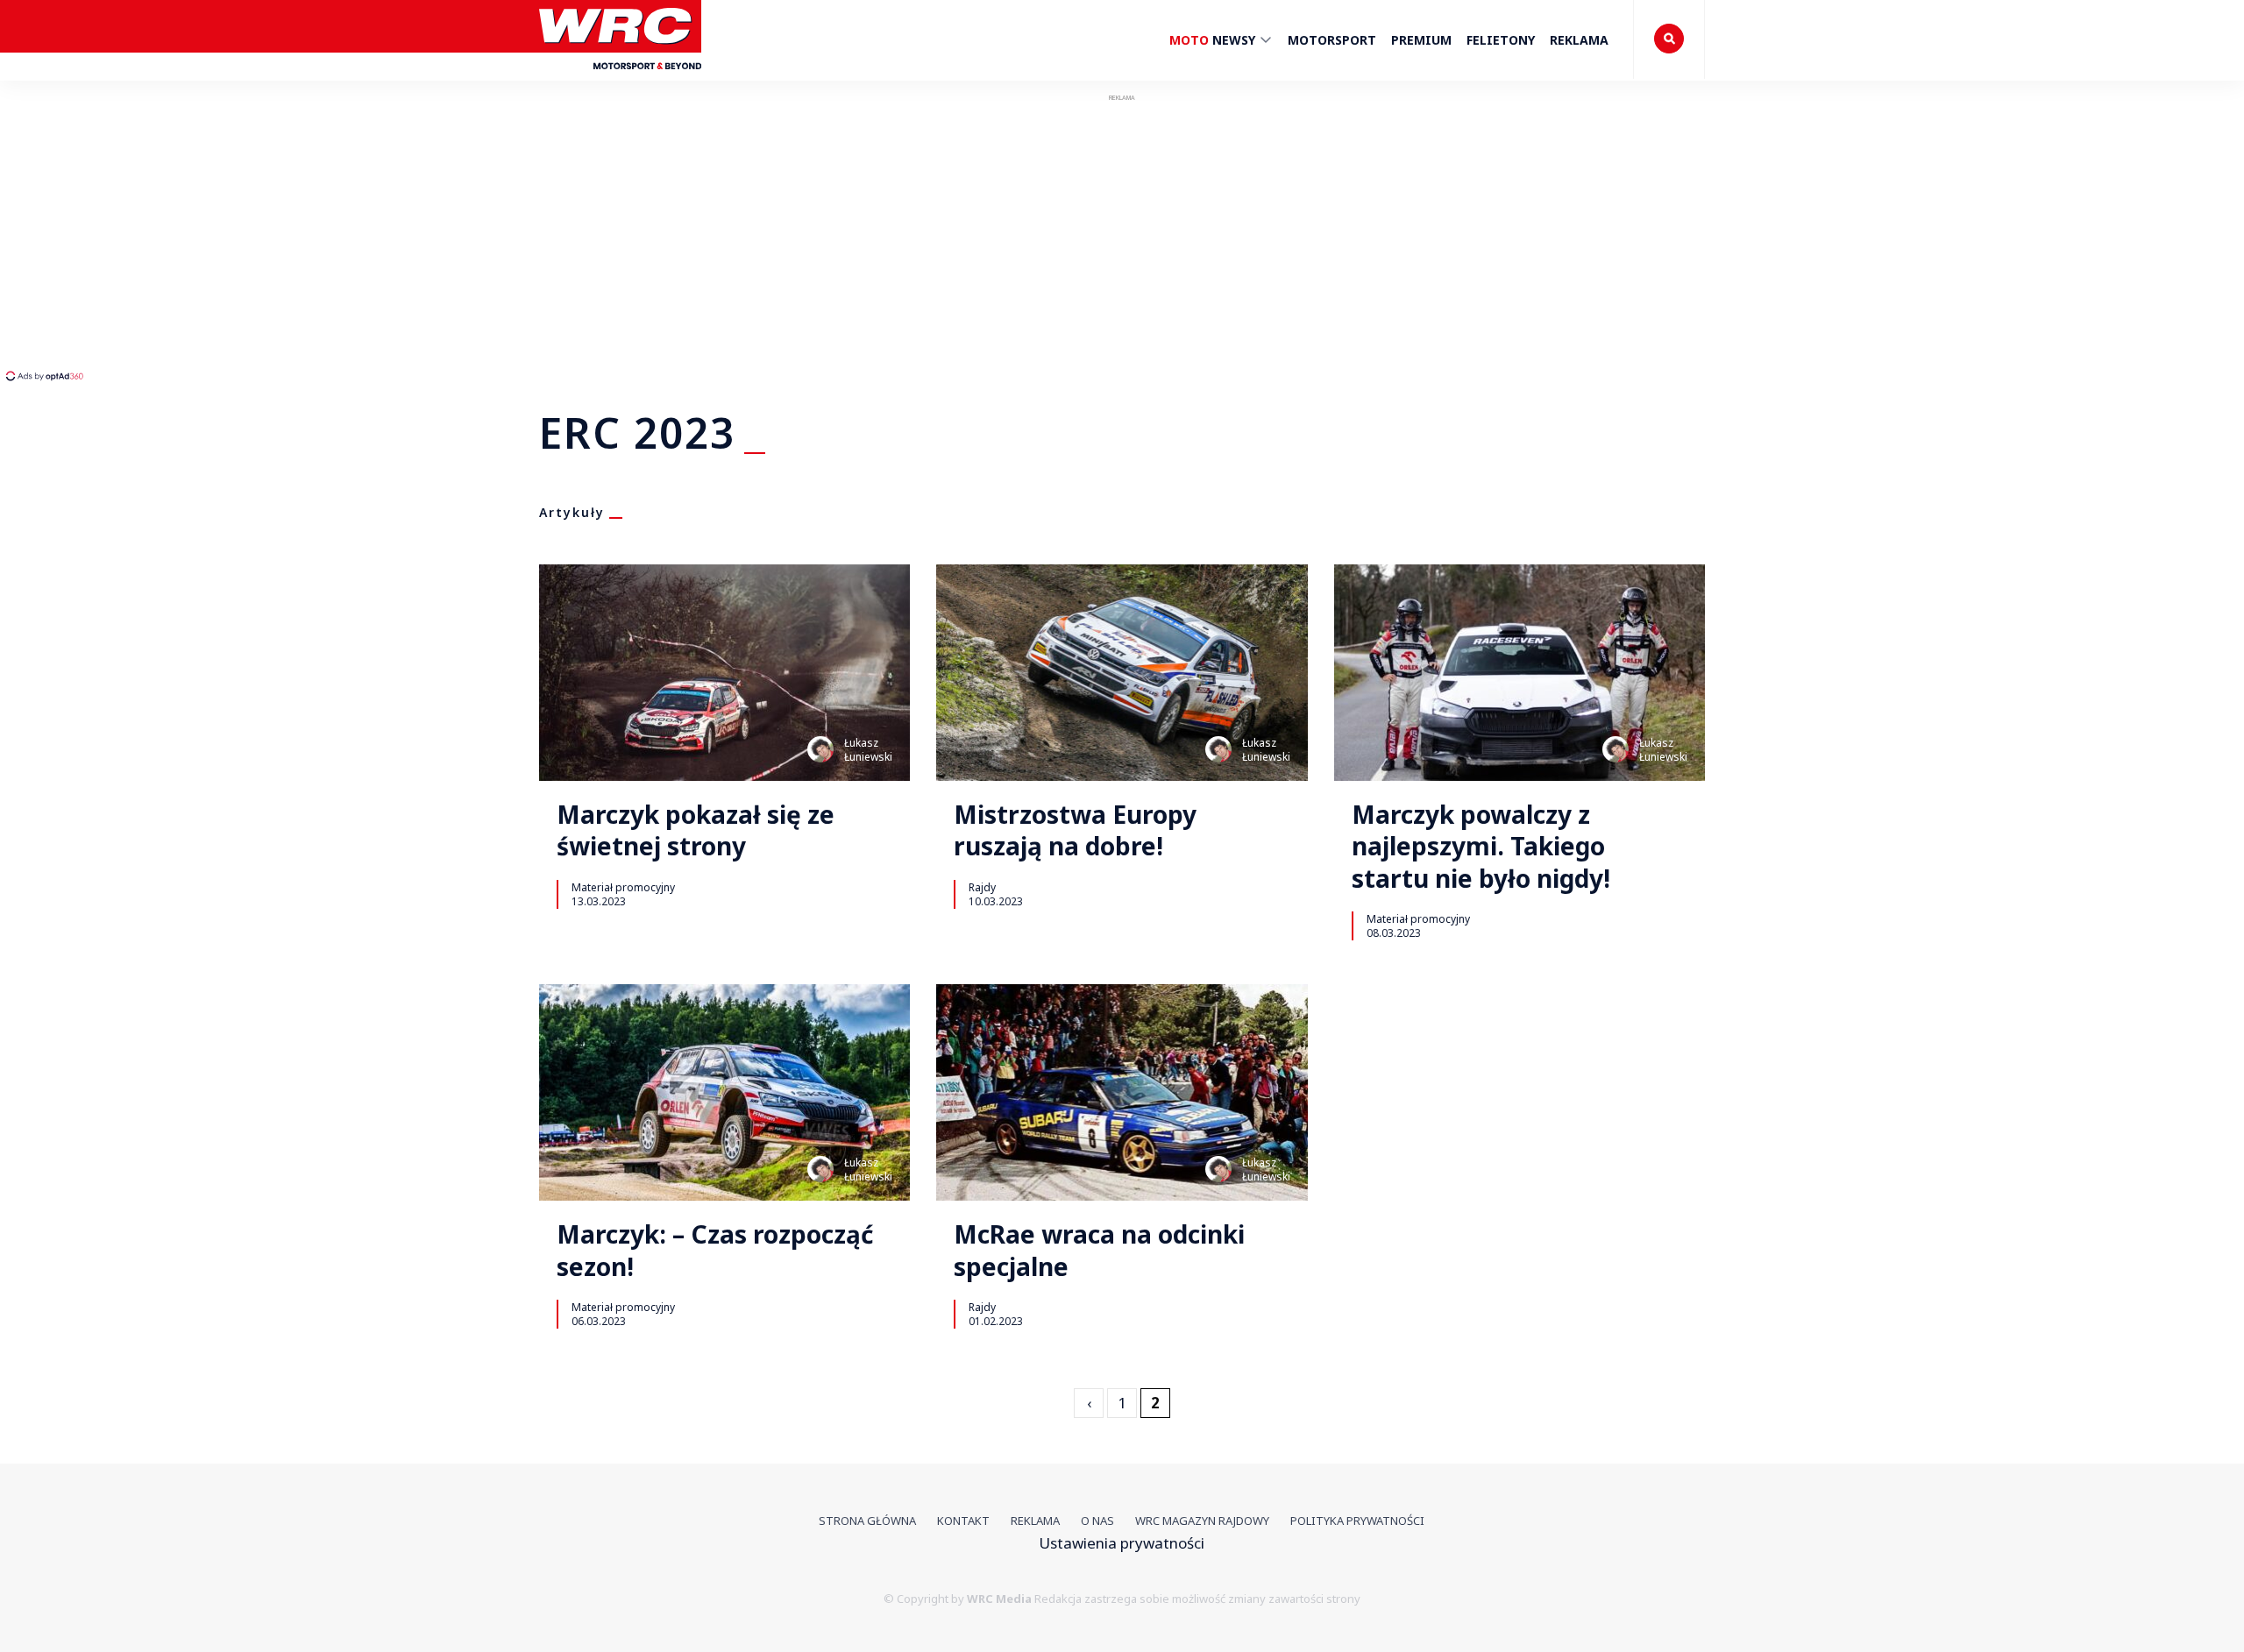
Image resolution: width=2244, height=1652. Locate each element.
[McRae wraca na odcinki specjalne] (1122, 1092)
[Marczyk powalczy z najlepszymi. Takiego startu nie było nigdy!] (1520, 673)
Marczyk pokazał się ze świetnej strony (696, 830)
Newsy (1214, 40)
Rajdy (982, 887)
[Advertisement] (329, 237)
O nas (1097, 1521)
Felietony (1501, 40)
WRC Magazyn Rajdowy (1202, 1521)
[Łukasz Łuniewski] (820, 749)
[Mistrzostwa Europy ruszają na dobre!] (1122, 673)
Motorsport (1332, 40)
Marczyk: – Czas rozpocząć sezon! (715, 1250)
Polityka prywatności (1357, 1521)
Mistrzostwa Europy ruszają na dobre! (1075, 830)
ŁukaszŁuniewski (868, 750)
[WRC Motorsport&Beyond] (620, 78)
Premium (1421, 40)
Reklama (1579, 40)
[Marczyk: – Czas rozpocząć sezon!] (724, 1092)
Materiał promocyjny (623, 887)
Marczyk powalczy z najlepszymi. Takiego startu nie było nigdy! (1481, 846)
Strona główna (867, 1521)
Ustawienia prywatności (1122, 1543)
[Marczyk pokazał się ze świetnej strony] (724, 673)
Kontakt (963, 1521)
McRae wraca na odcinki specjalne (1099, 1250)
